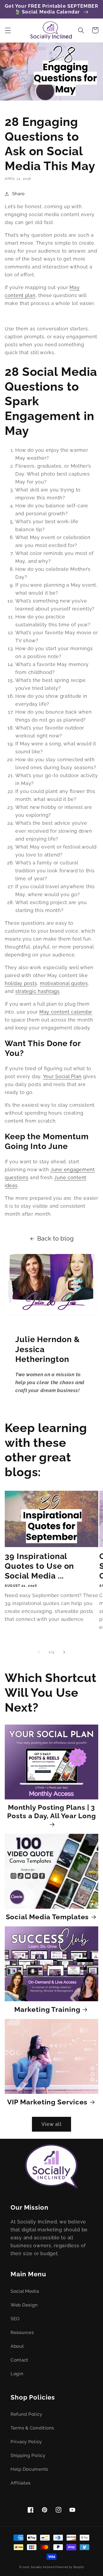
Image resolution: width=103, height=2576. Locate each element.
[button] (8, 30)
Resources (22, 2332)
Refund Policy (26, 2414)
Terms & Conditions (32, 2428)
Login (17, 2374)
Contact (19, 2360)
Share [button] (18, 194)
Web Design (24, 2305)
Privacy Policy (26, 2442)
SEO (15, 2319)
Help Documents (29, 2469)
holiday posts (21, 983)
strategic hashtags (38, 991)
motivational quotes (64, 983)
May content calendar (66, 1012)
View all (51, 2124)
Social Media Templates (47, 1917)
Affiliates (21, 2483)
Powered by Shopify (69, 2567)
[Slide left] (39, 1652)
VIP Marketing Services (47, 2102)
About (17, 2346)
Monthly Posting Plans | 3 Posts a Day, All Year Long (51, 1812)
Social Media (25, 2291)
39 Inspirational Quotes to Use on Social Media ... (39, 1566)
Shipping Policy (28, 2455)
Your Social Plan (62, 1076)
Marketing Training (47, 2009)
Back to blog (56, 1239)
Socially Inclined (43, 2567)
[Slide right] (64, 1652)
